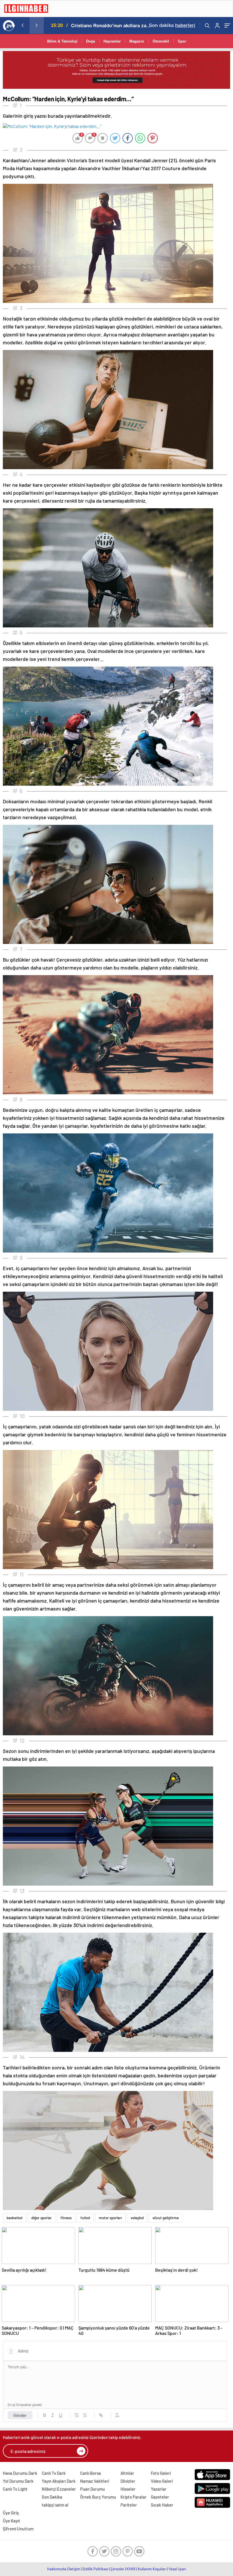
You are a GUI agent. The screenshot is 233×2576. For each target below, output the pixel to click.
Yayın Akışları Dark (59, 2481)
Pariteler (129, 2505)
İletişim (74, 2569)
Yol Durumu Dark (18, 2481)
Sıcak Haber (162, 2505)
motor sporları (110, 2218)
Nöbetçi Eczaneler (59, 2489)
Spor (182, 41)
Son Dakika (52, 2497)
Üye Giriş (11, 2513)
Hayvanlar (112, 41)
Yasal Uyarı (177, 2569)
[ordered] (77, 2415)
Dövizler (128, 2481)
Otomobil (161, 41)
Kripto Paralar (134, 2497)
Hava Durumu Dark (20, 2473)
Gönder (20, 2415)
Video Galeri (162, 2481)
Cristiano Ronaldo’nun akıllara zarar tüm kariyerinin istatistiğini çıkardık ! (111, 26)
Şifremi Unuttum (18, 2529)
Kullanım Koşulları (152, 2569)
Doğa (91, 41)
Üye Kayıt (12, 2521)
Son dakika (172, 25)
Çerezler (117, 2569)
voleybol (137, 2218)
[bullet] (85, 2415)
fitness (66, 2218)
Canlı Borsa (91, 2473)
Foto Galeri (161, 2473)
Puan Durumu (92, 2489)
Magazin (137, 41)
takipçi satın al (55, 2505)
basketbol (14, 2218)
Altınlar (127, 2473)
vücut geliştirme (166, 2218)
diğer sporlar (41, 2218)
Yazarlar (159, 2489)
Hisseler (128, 2489)
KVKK (131, 2569)
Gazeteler (160, 2497)
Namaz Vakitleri (95, 2481)
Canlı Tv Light (15, 2489)
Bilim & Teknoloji (62, 41)
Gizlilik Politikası (95, 2569)
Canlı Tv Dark (54, 2473)
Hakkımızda (57, 2569)
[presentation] (22, 25)
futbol (85, 2218)
